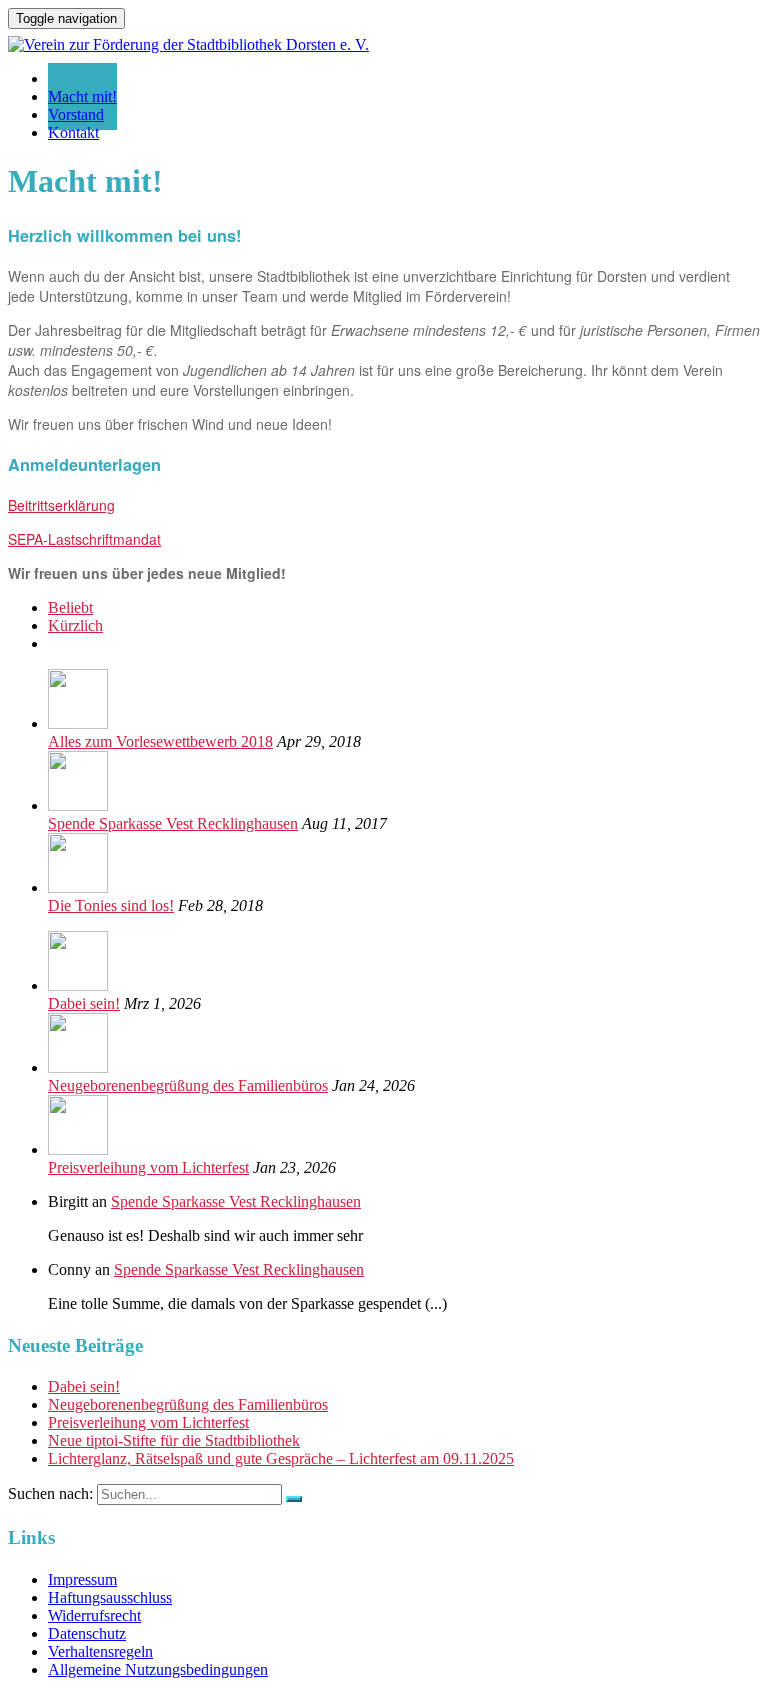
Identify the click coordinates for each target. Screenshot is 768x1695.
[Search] (294, 1499)
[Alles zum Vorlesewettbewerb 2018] (78, 723)
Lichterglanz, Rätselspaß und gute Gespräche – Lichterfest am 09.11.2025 (281, 1458)
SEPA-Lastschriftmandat (84, 539)
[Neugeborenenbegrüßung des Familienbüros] (78, 1067)
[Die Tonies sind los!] (78, 887)
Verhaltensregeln (100, 1651)
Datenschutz (87, 1633)
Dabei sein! (84, 1003)
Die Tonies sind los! (111, 905)
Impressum (82, 1579)
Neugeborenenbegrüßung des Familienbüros (188, 1085)
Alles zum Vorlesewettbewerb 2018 (160, 741)
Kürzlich (75, 625)
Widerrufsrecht (94, 1615)
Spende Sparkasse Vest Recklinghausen (173, 823)
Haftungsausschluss (110, 1597)
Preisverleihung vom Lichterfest (148, 1167)
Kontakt (73, 132)
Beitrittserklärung (61, 505)
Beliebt (70, 607)
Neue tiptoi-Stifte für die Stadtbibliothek (174, 1440)
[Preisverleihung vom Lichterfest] (78, 1149)
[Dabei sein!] (78, 985)
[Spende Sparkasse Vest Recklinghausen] (78, 805)
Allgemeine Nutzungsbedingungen (158, 1669)
